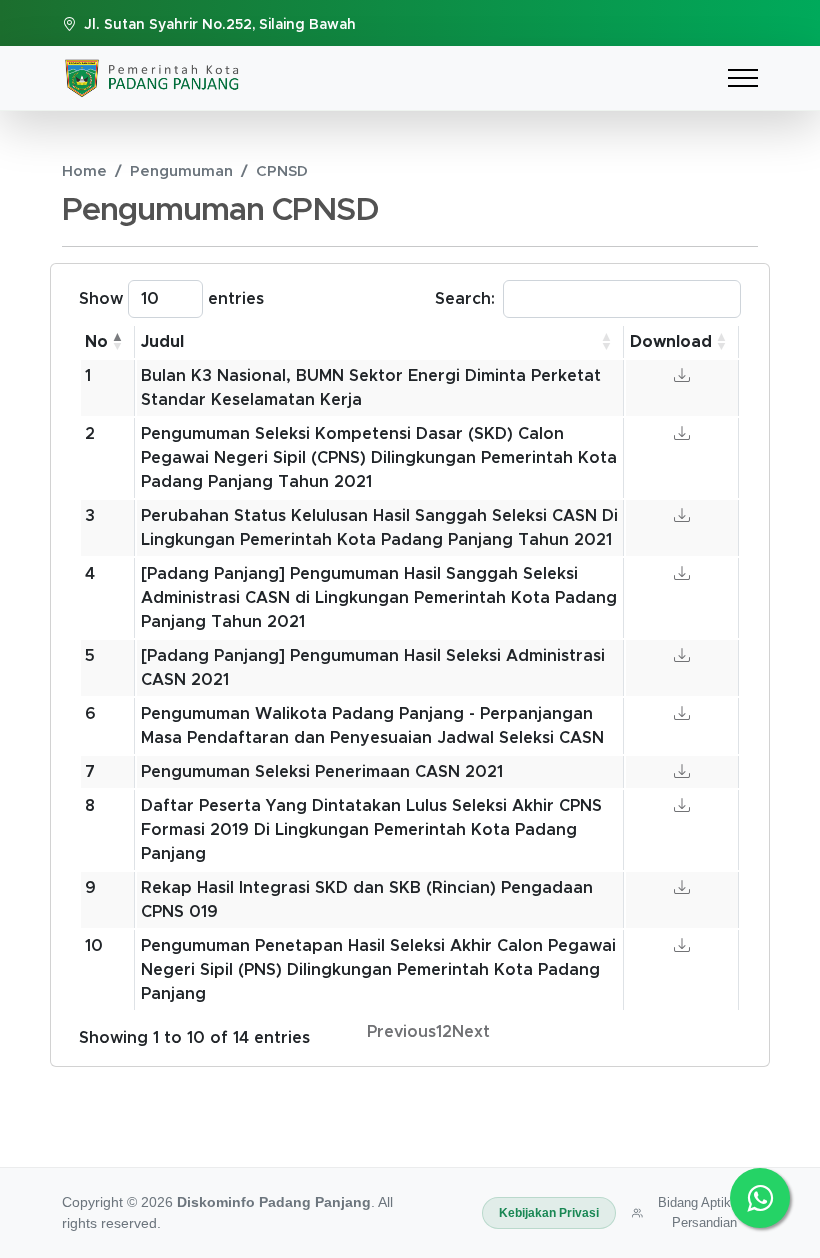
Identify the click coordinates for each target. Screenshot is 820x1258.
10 (94, 946)
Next (471, 1032)
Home (84, 171)
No (96, 342)
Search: (465, 299)
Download (671, 342)
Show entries (171, 299)
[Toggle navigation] (743, 77)
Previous (401, 1032)
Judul (162, 342)
